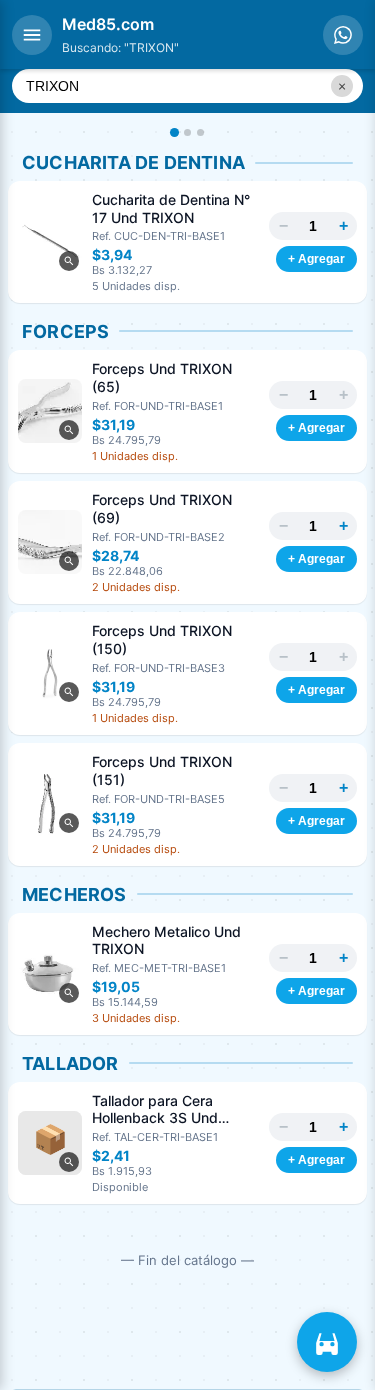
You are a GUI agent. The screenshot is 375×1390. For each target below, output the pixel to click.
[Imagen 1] (174, 132)
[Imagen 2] (187, 132)
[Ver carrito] (327, 1342)
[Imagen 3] (200, 132)
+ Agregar (316, 259)
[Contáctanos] (343, 35)
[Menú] (32, 35)
